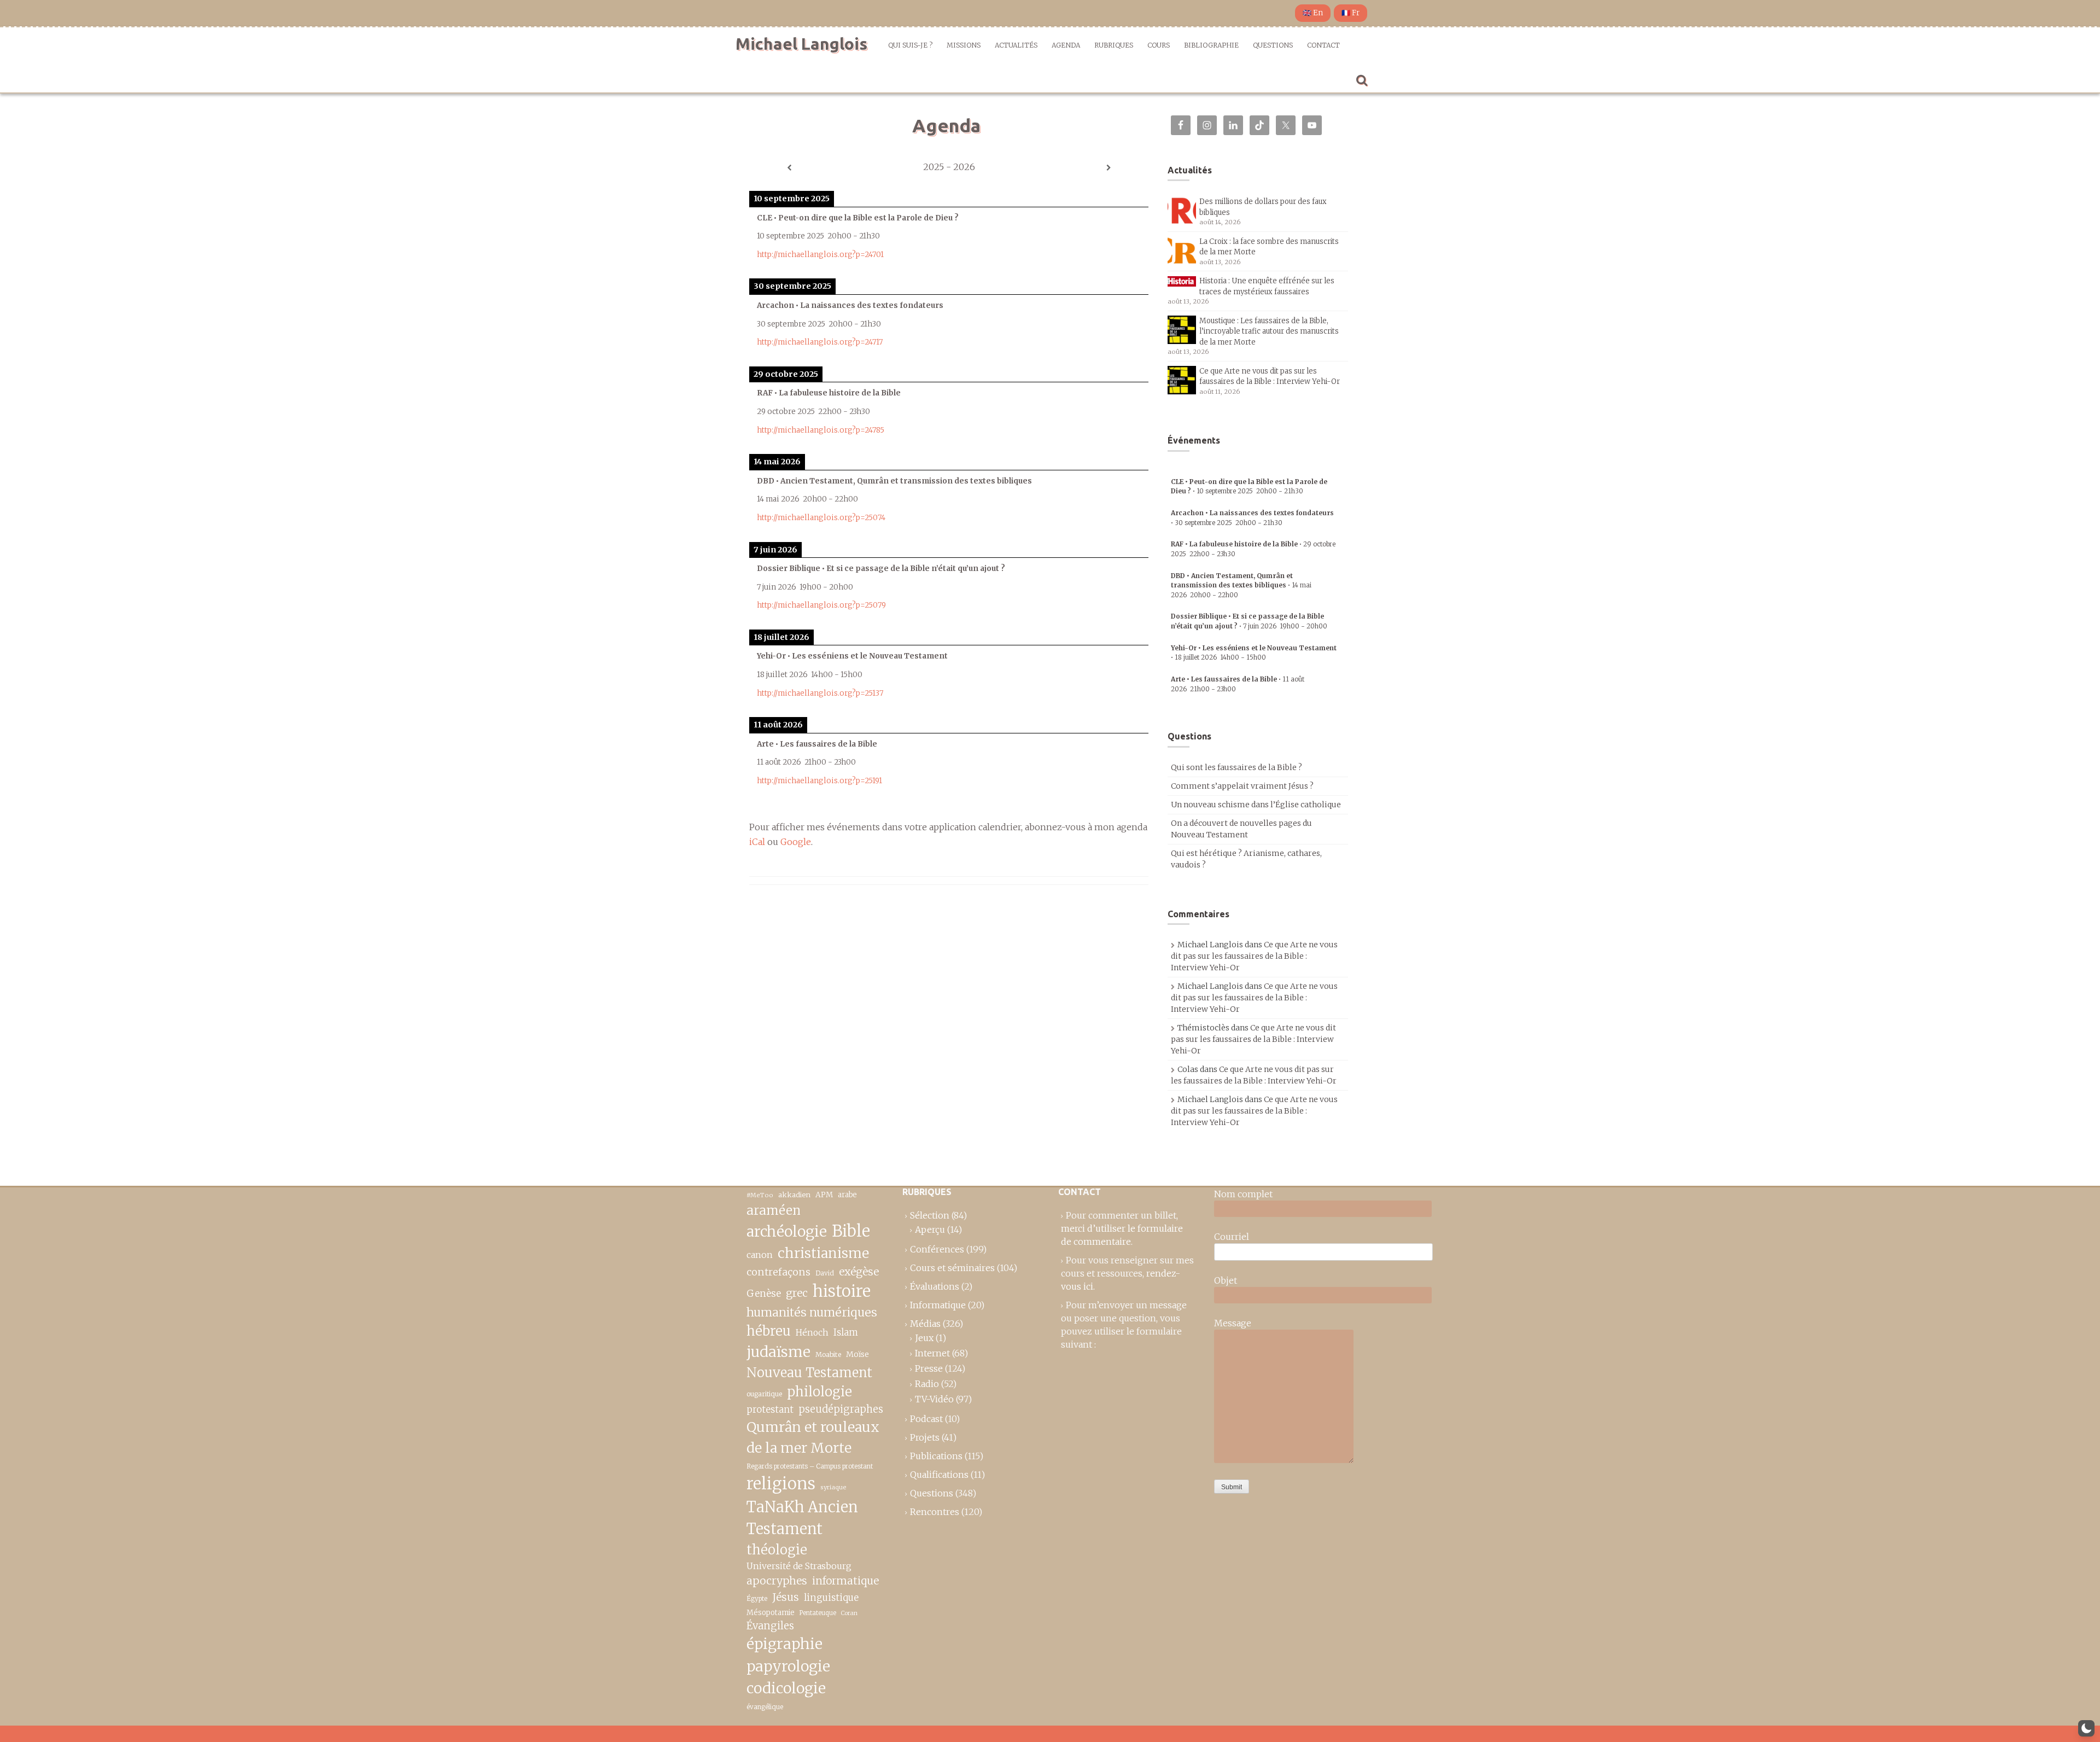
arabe (847, 1195)
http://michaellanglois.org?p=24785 (821, 430)
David (825, 1273)
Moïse (857, 1354)
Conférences (937, 1249)
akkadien (794, 1195)
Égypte (757, 1599)
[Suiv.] (1109, 168)
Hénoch (812, 1333)
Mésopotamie (771, 1613)
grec (797, 1293)
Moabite (828, 1354)
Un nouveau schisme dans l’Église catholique (1256, 805)
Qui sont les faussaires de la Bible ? (1236, 767)
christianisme (823, 1253)
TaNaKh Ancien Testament (802, 1518)
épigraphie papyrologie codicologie (788, 1666)
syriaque (833, 1487)
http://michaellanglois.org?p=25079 (821, 605)
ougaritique (764, 1394)
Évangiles (770, 1626)
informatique (845, 1581)
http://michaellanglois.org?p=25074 (821, 518)
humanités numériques (812, 1312)
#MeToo (760, 1195)
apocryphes (777, 1581)
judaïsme (778, 1352)
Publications (936, 1456)
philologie (819, 1392)
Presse (929, 1368)
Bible (851, 1231)
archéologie (787, 1231)
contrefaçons (778, 1272)
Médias (925, 1324)
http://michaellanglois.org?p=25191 (819, 781)
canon (760, 1255)
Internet (932, 1353)
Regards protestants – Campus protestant (810, 1466)
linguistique (831, 1598)
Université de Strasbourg (799, 1566)
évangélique (765, 1707)
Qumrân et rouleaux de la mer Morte (813, 1437)
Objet (1226, 1280)
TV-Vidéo (934, 1399)
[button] (2086, 1728)
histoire (842, 1291)
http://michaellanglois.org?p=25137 (820, 693)
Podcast (926, 1419)
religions (781, 1484)
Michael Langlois (801, 44)
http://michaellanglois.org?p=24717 (820, 342)
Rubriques (1114, 45)
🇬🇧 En (1313, 13)
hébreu (769, 1331)
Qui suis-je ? (910, 45)
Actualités (1016, 45)
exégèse (859, 1272)
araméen (774, 1210)
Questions (1273, 45)
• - (1241, 585)
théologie (777, 1550)
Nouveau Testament (809, 1373)
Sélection (930, 1215)
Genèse (764, 1294)
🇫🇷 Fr (1351, 13)
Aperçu (930, 1230)
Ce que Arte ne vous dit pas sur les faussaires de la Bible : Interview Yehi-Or (1254, 956)
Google (796, 842)
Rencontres (935, 1512)
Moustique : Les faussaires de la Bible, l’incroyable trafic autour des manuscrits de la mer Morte (1269, 331)
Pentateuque (818, 1613)
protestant (770, 1410)
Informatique (938, 1305)
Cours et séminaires (952, 1268)
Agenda (1066, 45)
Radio (927, 1384)
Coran (849, 1613)
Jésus (786, 1597)
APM (824, 1195)
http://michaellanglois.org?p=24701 (820, 255)
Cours (1159, 45)
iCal (757, 842)
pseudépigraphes (841, 1409)
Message (1233, 1323)
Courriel (1232, 1237)
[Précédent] (789, 168)
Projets (925, 1437)
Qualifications (939, 1475)
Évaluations (935, 1286)
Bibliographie (1211, 45)
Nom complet (1243, 1194)
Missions (964, 45)
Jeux (924, 1338)
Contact (1323, 45)
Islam (846, 1333)
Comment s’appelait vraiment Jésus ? (1242, 786)
